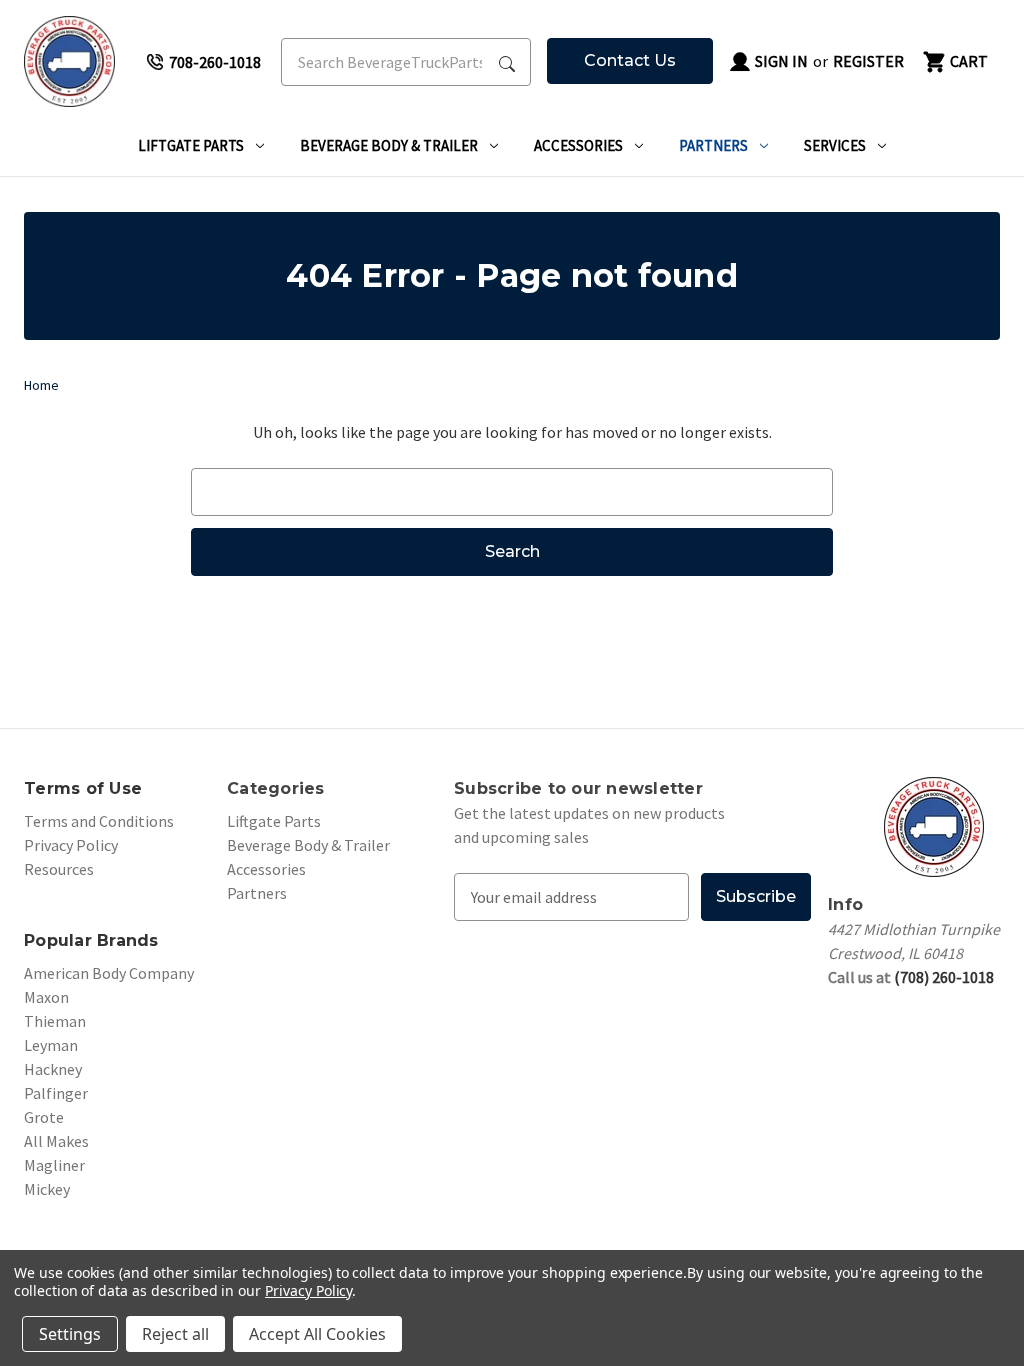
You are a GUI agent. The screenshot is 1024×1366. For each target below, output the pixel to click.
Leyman (51, 1045)
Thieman (55, 1021)
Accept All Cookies (317, 1334)
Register (868, 61)
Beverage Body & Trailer (389, 145)
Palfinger (56, 1093)
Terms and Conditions (99, 821)
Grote (44, 1117)
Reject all (175, 1334)
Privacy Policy (71, 845)
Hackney (53, 1069)
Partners (713, 145)
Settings (70, 1334)
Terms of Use (83, 788)
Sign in (780, 61)
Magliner (54, 1165)
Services (835, 145)
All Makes (56, 1141)
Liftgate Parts (191, 145)
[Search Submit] (507, 62)
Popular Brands (91, 940)
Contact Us (630, 60)
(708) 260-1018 (944, 977)
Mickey (47, 1189)
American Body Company (109, 973)
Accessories (578, 145)
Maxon (46, 997)
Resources (59, 869)
